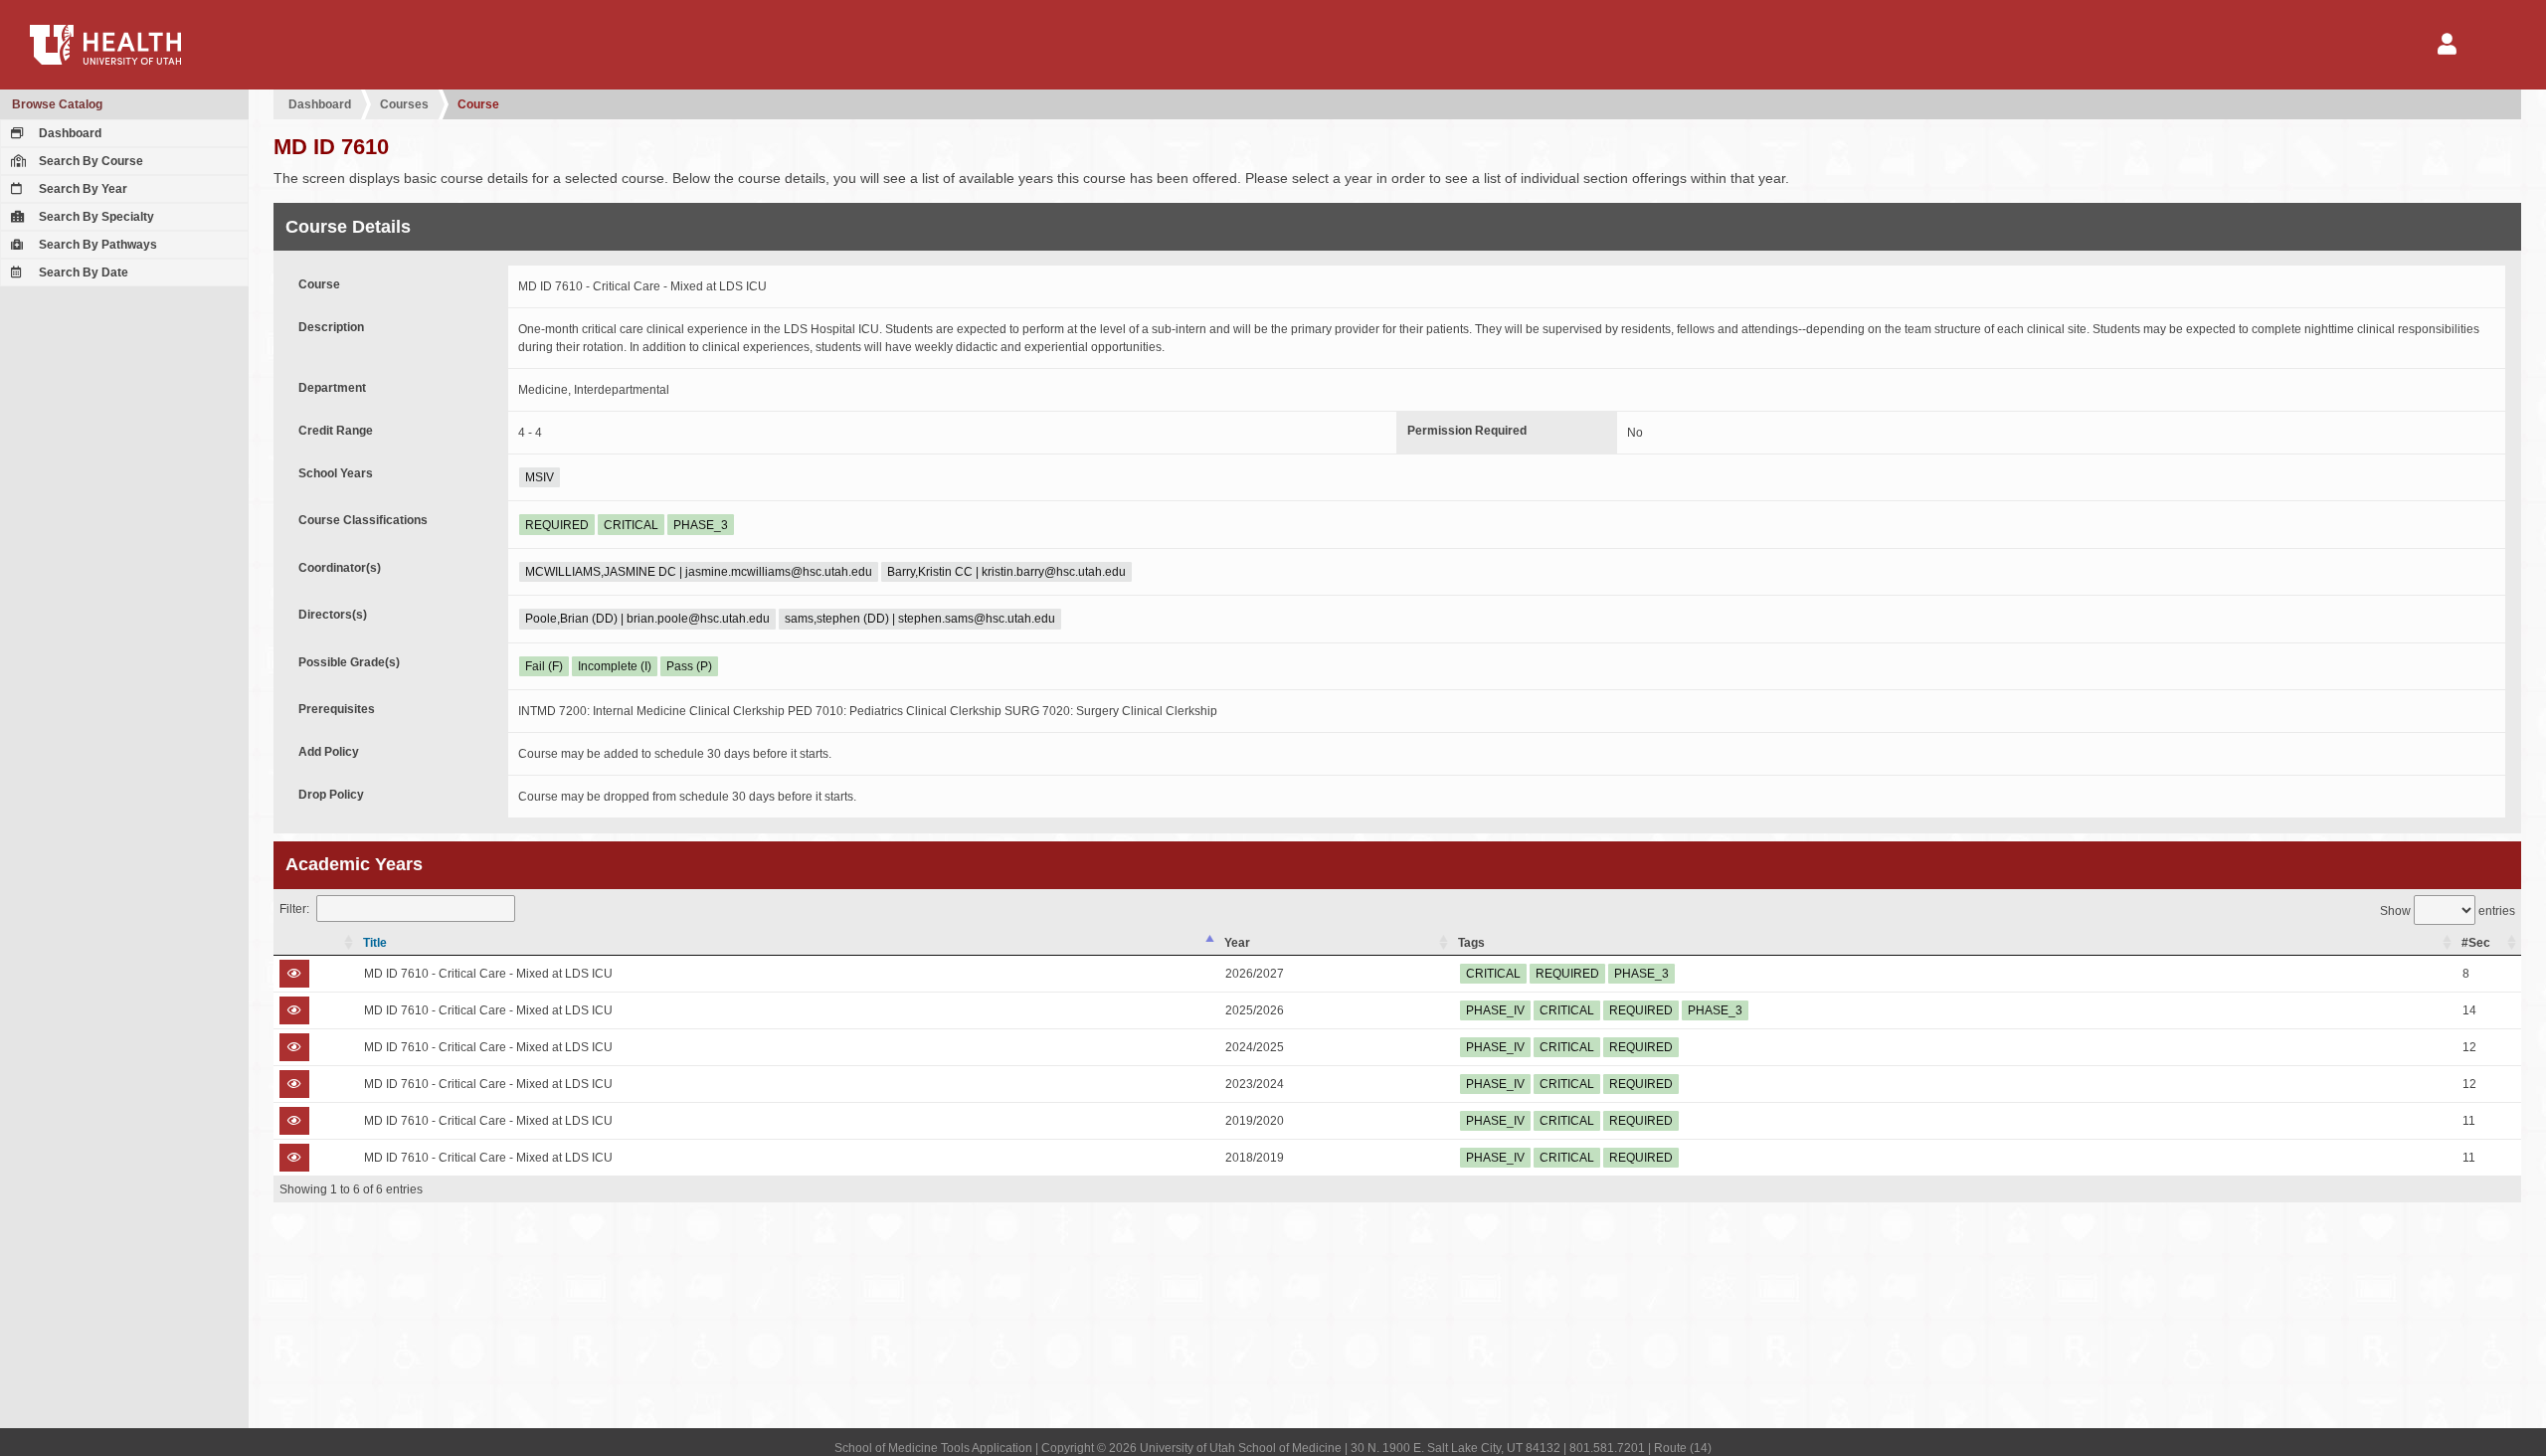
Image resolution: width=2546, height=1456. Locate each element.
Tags (1471, 943)
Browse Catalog (57, 104)
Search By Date (82, 273)
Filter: (294, 909)
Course (478, 104)
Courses (404, 104)
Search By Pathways (96, 245)
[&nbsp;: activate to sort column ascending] (316, 943)
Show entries (2448, 911)
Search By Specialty (95, 217)
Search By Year (82, 189)
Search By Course (90, 161)
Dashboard (69, 133)
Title (375, 943)
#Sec (2476, 943)
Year (1237, 943)
